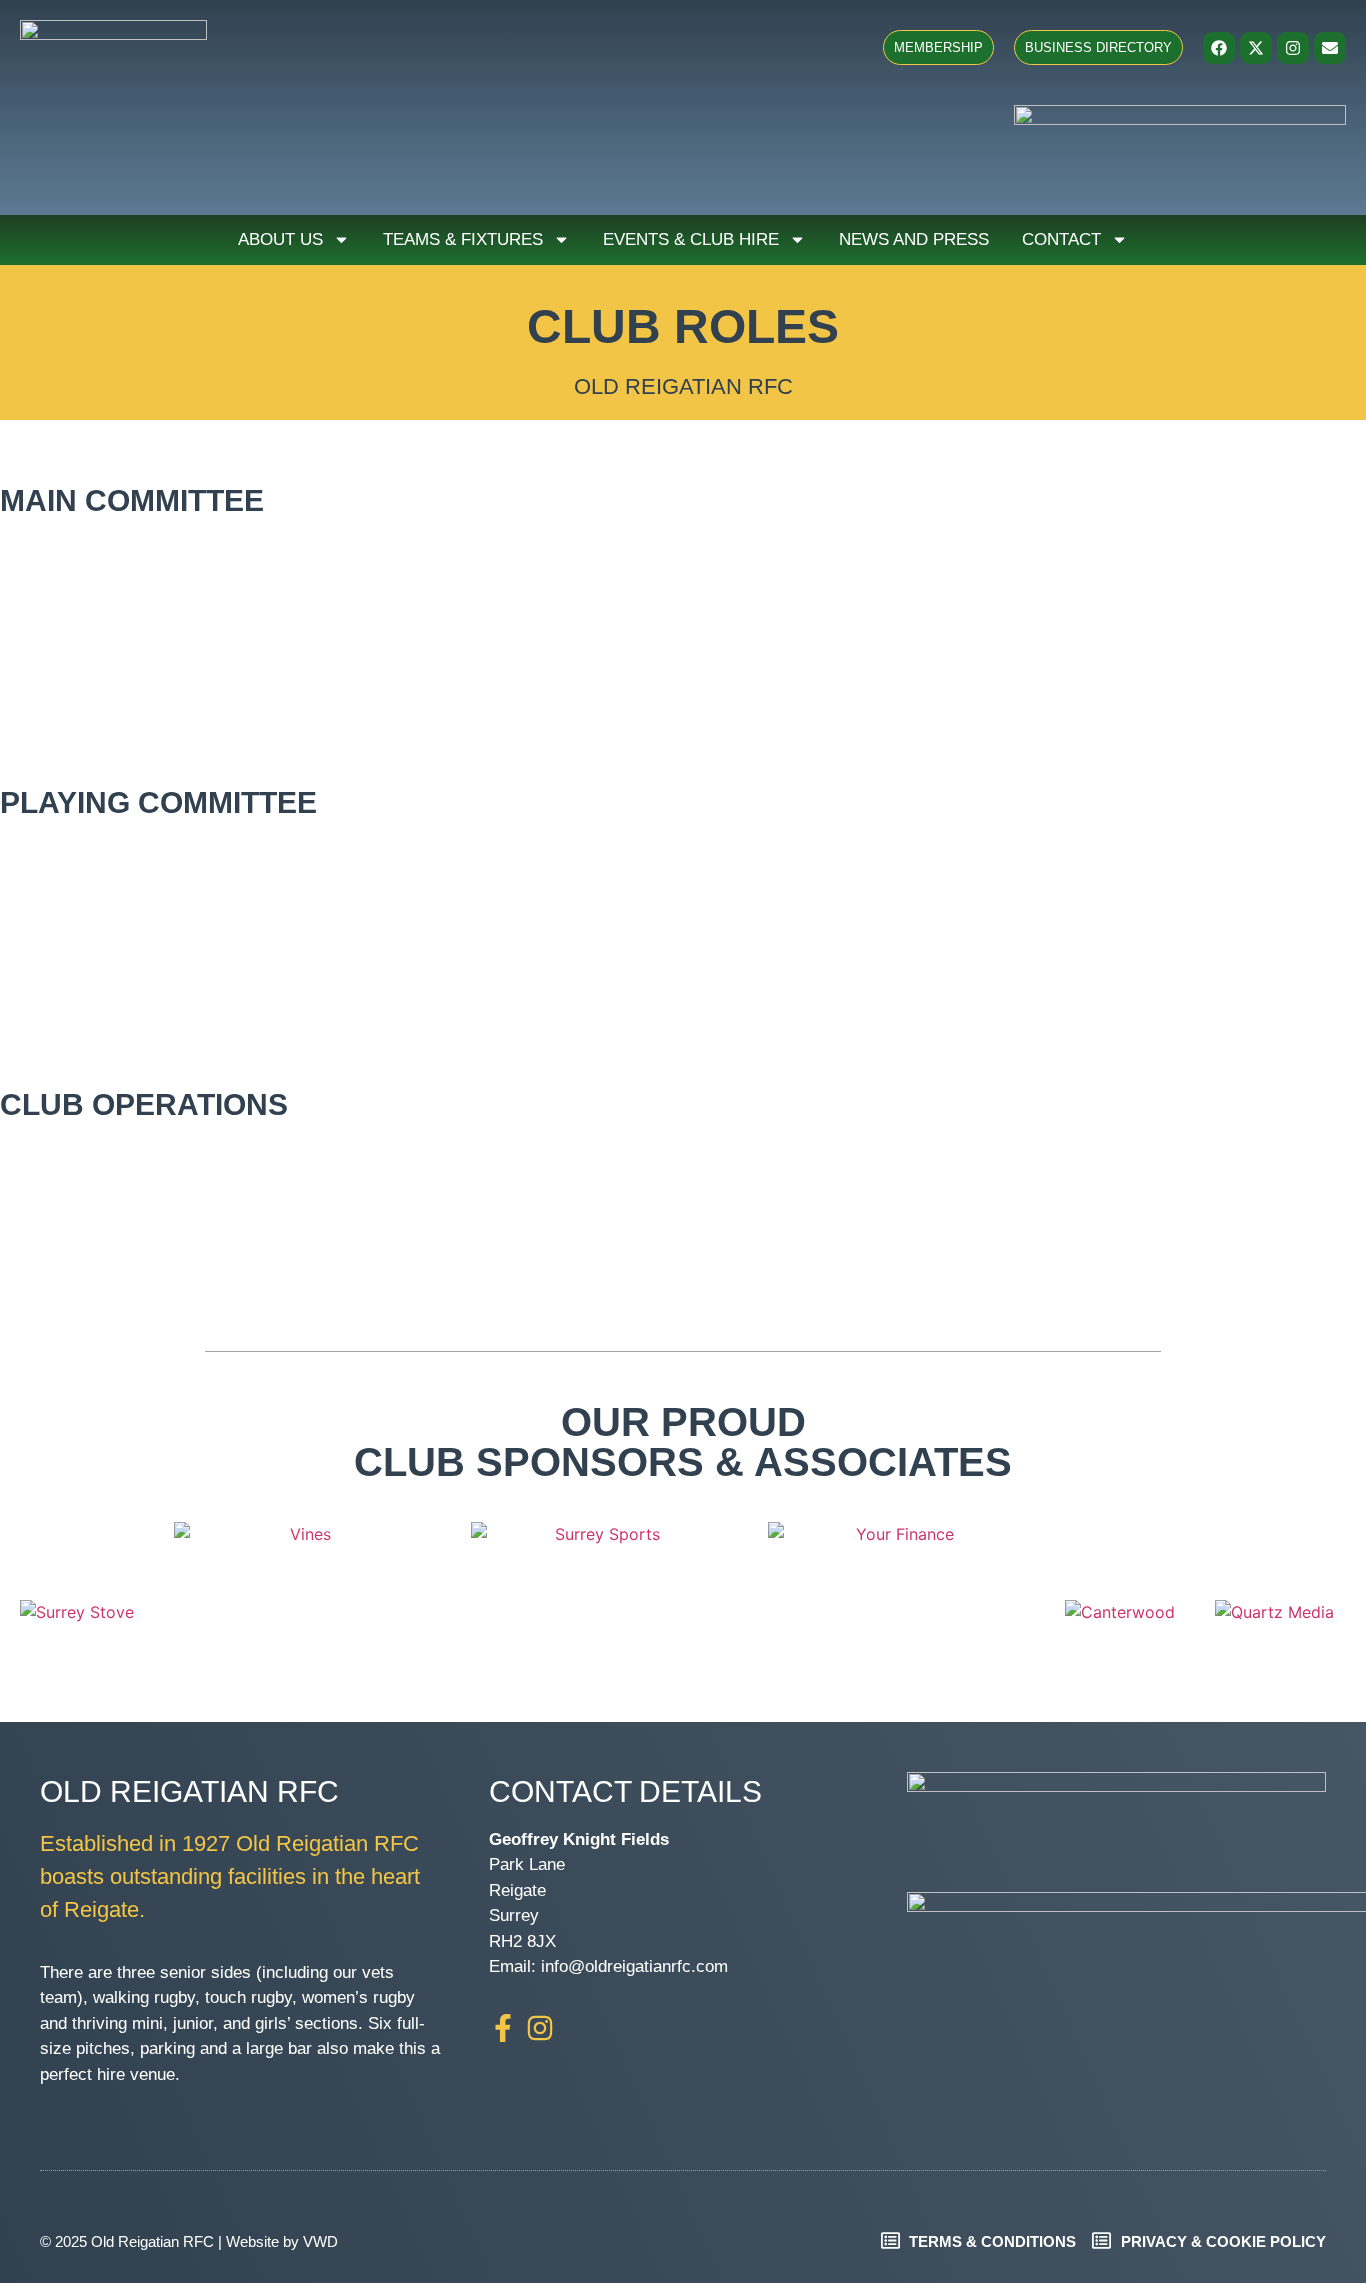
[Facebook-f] (503, 2028)
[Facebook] (1219, 48)
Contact (1061, 239)
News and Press (914, 239)
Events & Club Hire (691, 239)
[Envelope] (1330, 48)
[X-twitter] (1256, 48)
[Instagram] (1293, 48)
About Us (280, 239)
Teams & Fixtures (463, 239)
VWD (320, 2241)
